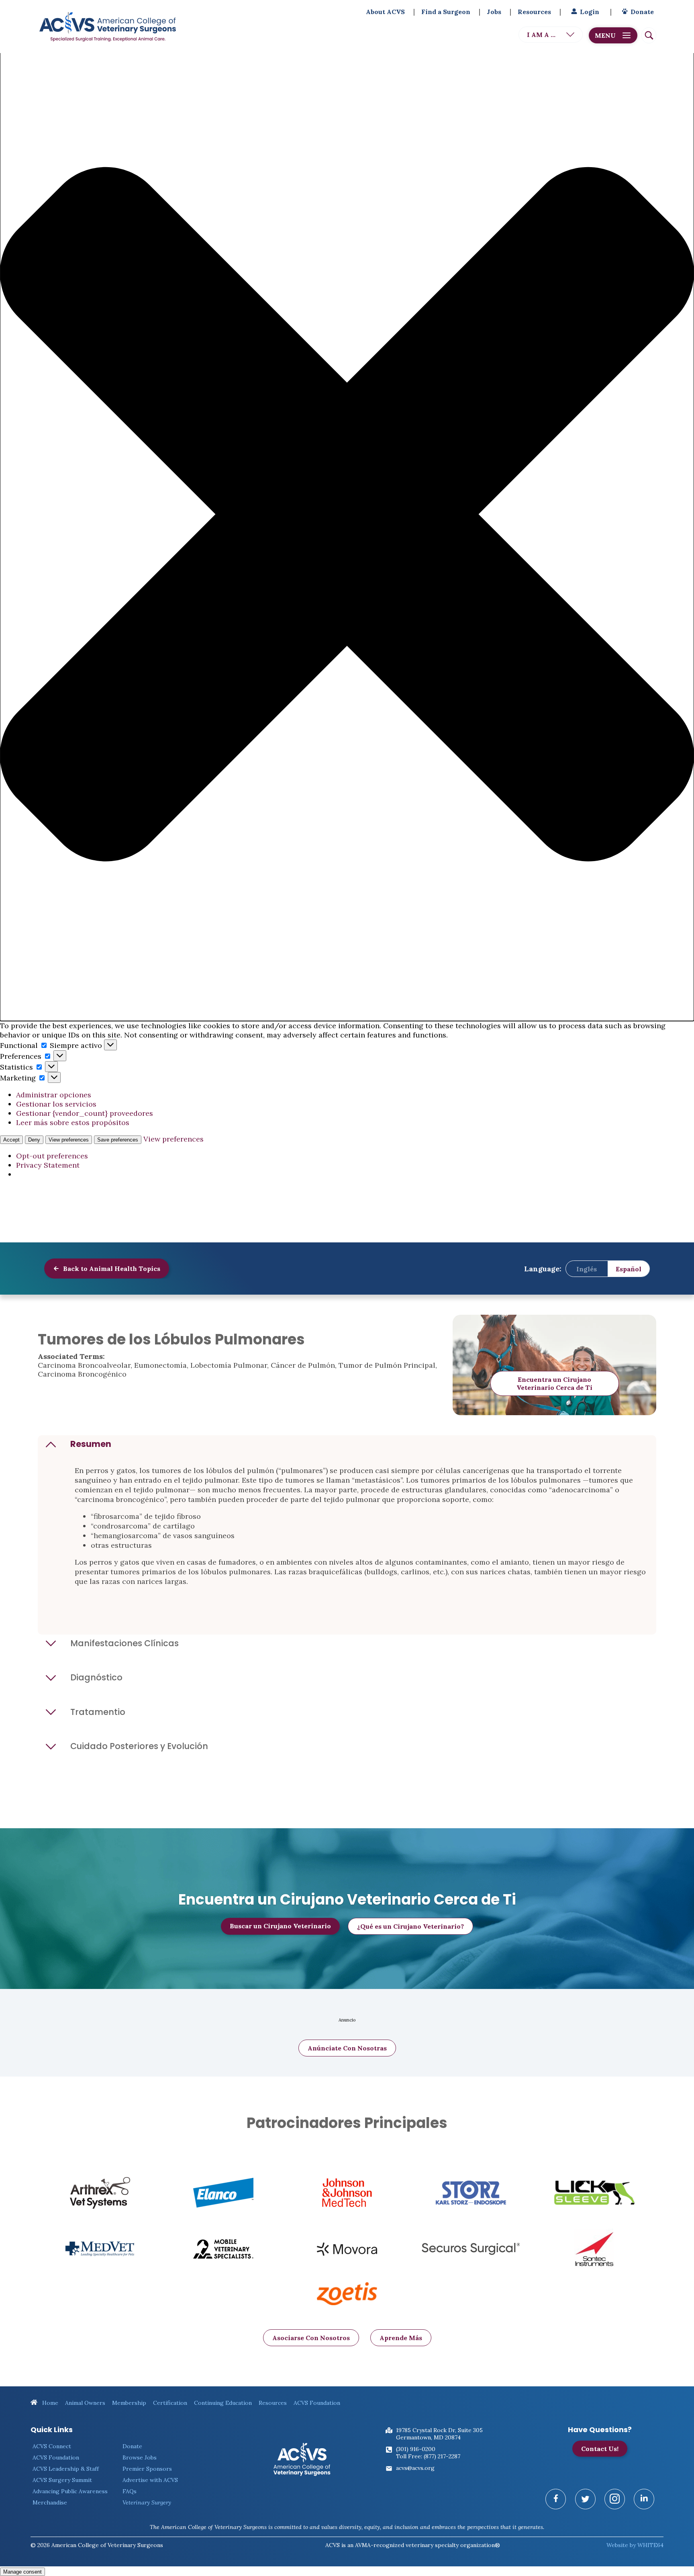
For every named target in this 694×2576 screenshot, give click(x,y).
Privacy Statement (48, 1165)
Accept (11, 1140)
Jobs (494, 12)
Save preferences (118, 1140)
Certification (170, 2403)
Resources (534, 12)
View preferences (69, 1140)
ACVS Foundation (317, 2403)
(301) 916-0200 (416, 2449)
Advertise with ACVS (150, 2480)
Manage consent (22, 2572)
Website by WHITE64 (635, 2545)
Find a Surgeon (446, 12)
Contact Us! (600, 2449)
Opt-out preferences (52, 1156)
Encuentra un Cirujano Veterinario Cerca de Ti (554, 1383)
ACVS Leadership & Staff (66, 2469)
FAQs (130, 2491)
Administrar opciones (54, 1095)
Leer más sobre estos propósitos (73, 1122)
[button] (347, 515)
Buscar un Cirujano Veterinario (280, 1926)
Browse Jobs (140, 2457)
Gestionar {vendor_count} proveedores (85, 1113)
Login (590, 12)
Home (49, 2403)
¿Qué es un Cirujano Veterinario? (410, 1926)
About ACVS (385, 12)
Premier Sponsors (147, 2469)
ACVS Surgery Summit (62, 2480)
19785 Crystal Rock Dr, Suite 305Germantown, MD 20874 (439, 2434)
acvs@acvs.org (415, 2468)
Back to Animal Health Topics (111, 1269)
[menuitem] (587, 1269)
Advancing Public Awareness (70, 2491)
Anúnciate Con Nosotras (347, 2048)
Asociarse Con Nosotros (311, 2338)
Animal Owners (85, 2403)
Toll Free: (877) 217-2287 (428, 2456)
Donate (642, 12)
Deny (34, 1140)
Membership (129, 2403)
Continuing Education (223, 2403)
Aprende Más (401, 2338)
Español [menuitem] (629, 1269)
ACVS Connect (52, 2446)
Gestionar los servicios (56, 1104)
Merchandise (50, 2502)
